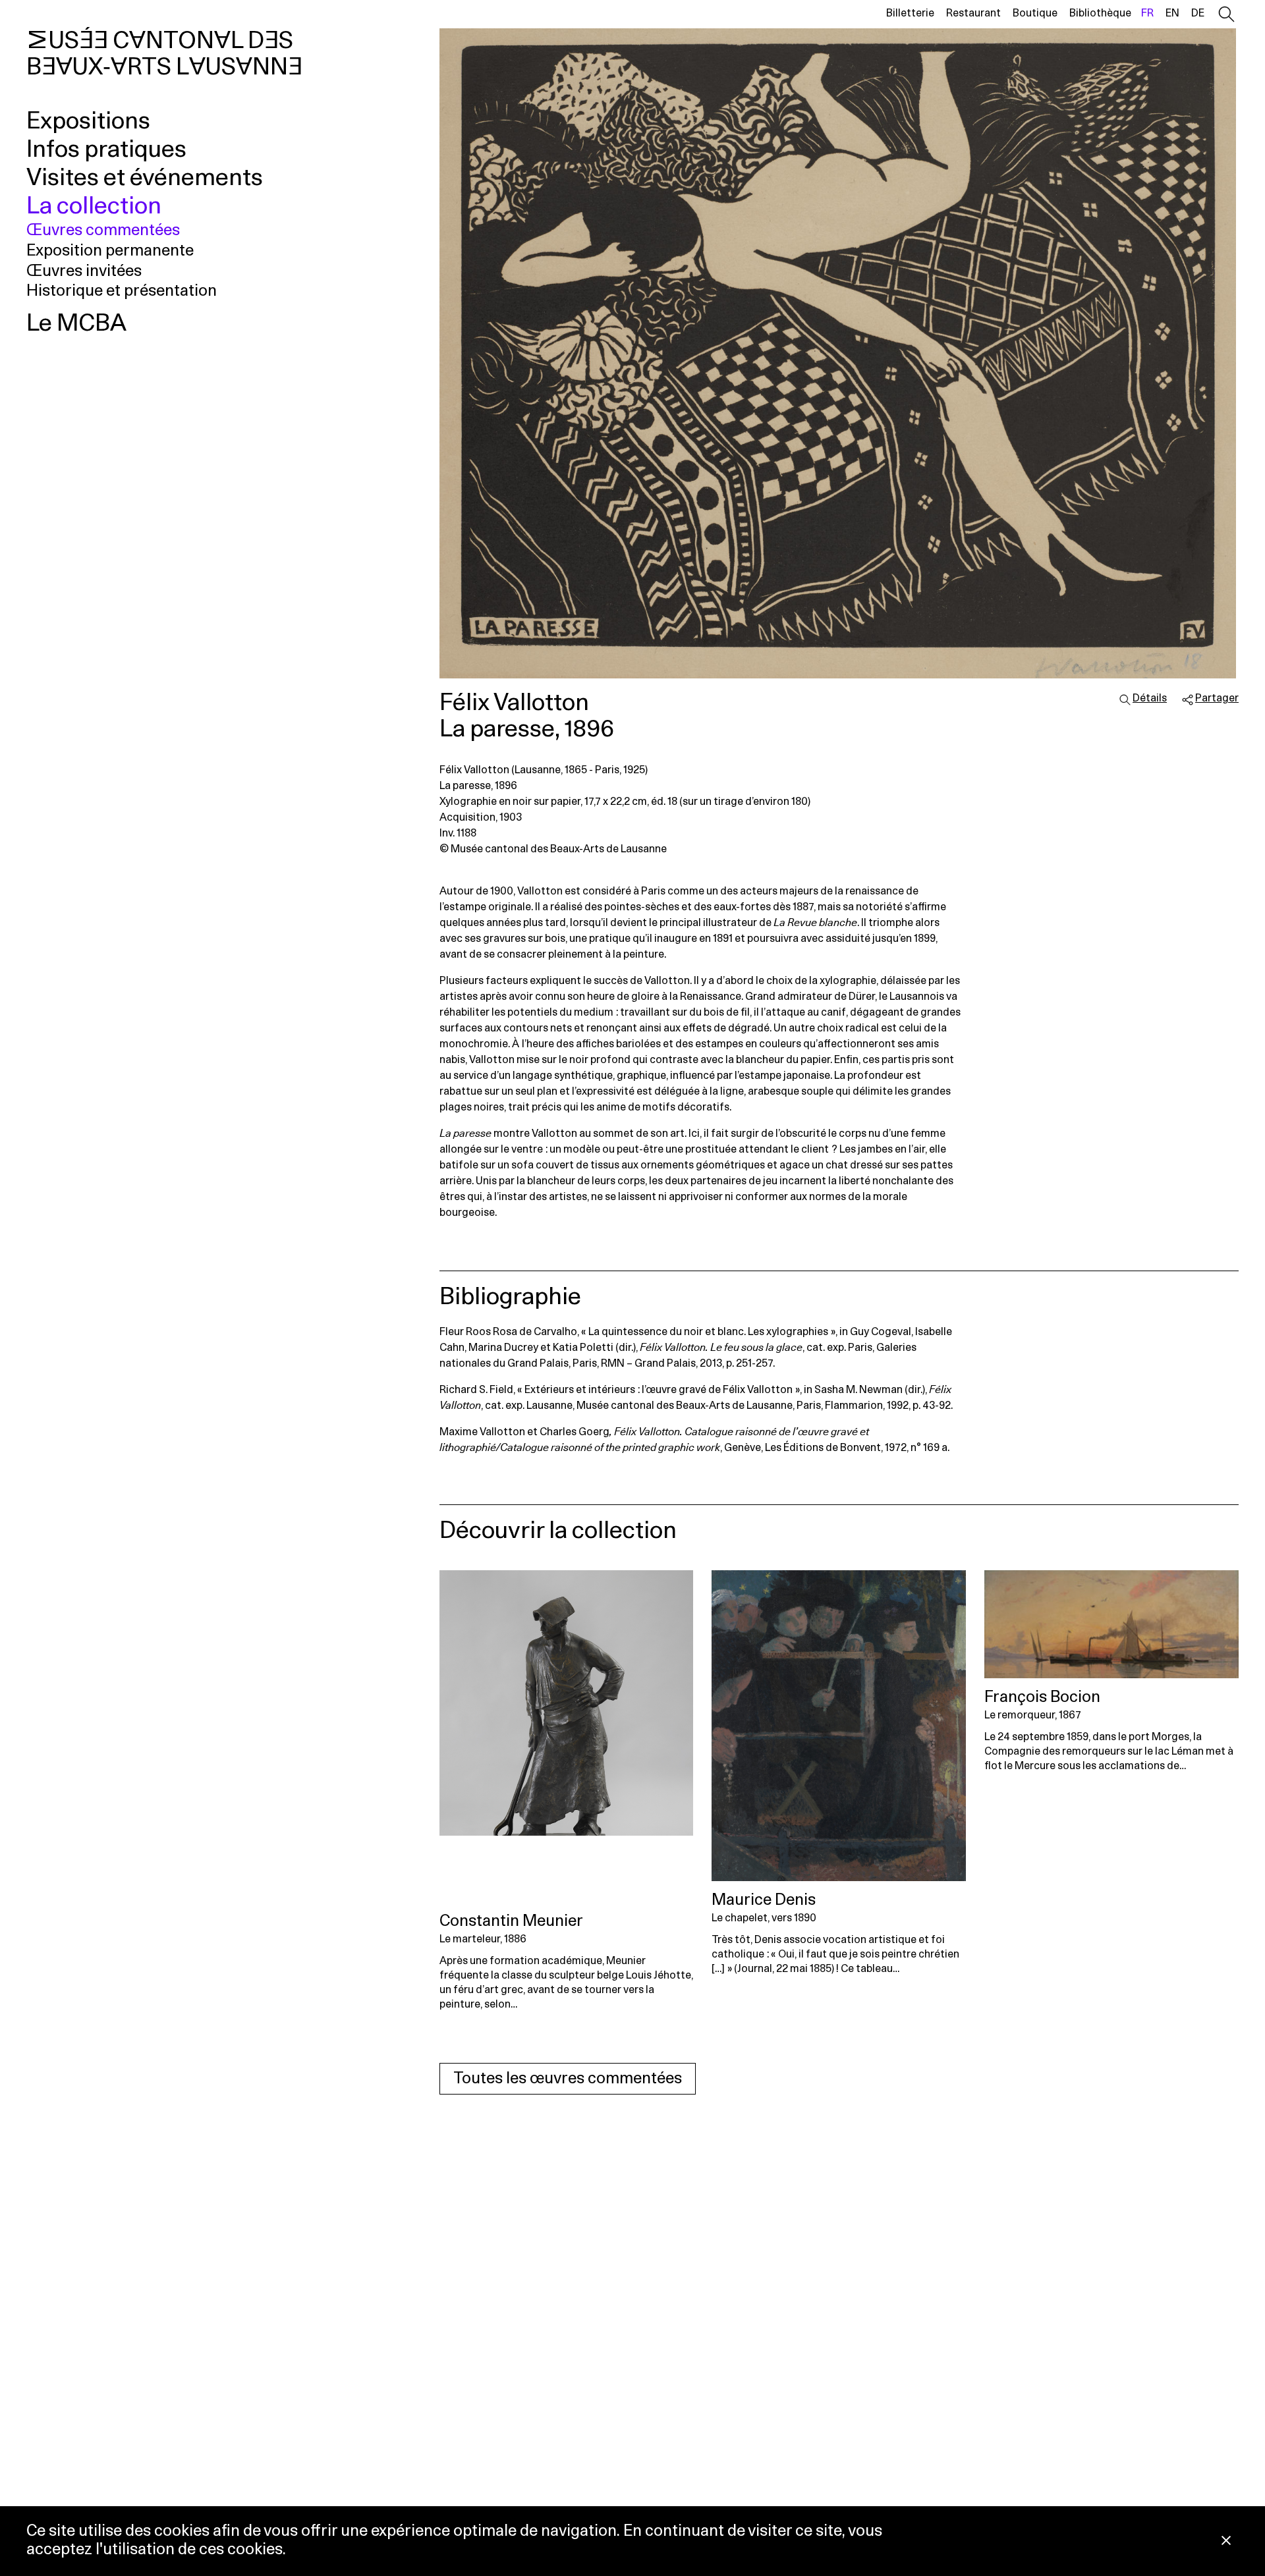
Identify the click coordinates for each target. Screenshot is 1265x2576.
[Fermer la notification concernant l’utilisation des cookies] (1226, 2541)
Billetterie (910, 13)
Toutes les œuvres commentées (568, 2079)
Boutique (1035, 13)
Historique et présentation (122, 291)
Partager (1217, 698)
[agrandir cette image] (839, 353)
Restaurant (973, 13)
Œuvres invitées (84, 271)
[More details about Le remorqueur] (1111, 1624)
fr (1147, 13)
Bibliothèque (1100, 13)
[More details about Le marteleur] (567, 1736)
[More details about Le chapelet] (839, 1726)
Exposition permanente (110, 251)
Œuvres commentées (103, 231)
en (1172, 13)
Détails (1150, 698)
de (1198, 13)
